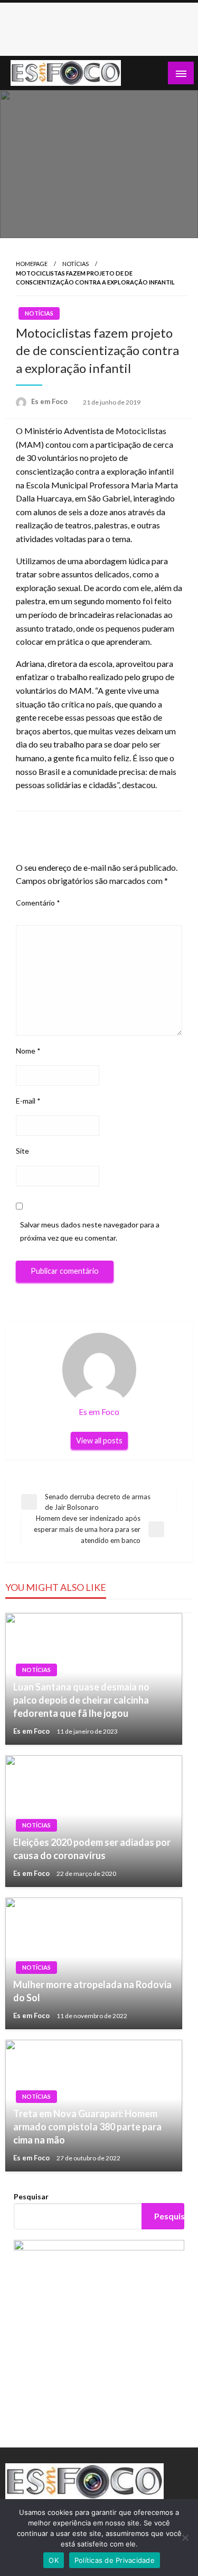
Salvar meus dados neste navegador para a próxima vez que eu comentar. (90, 1231)
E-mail (28, 1101)
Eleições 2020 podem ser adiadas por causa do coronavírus (92, 1849)
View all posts (99, 1441)
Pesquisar (31, 2196)
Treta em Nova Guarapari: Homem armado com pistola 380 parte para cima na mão (87, 2127)
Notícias (76, 264)
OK (54, 2560)
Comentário (38, 903)
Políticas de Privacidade (115, 2560)
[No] (185, 2538)
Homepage (32, 264)
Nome (28, 1051)
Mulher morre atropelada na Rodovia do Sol (92, 1991)
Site (22, 1151)
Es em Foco (50, 401)
